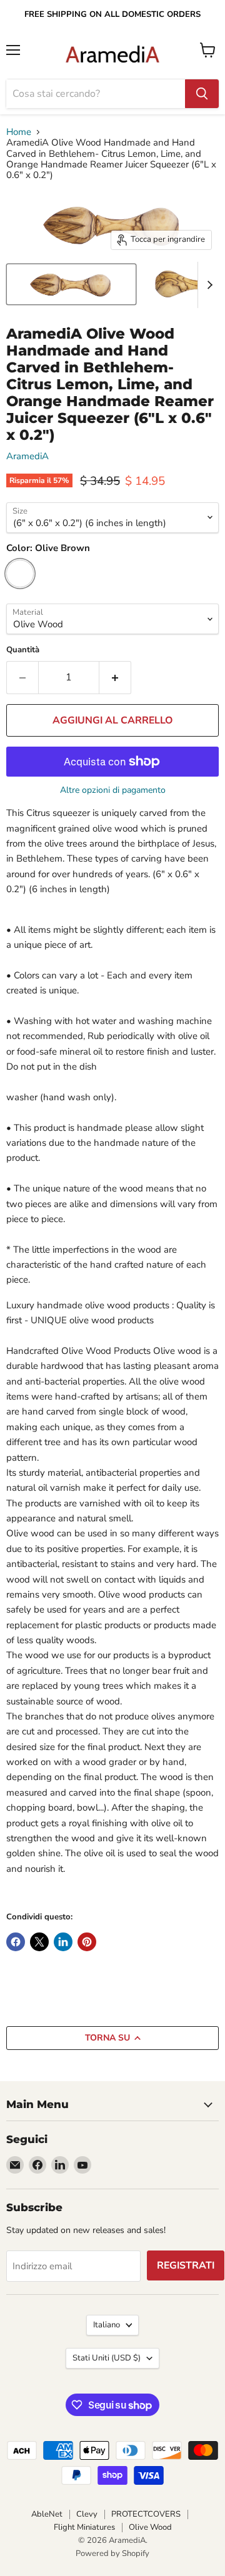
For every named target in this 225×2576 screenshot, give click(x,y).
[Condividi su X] (39, 1942)
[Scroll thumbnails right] (207, 285)
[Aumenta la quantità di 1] (115, 677)
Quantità (23, 650)
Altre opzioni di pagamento (113, 790)
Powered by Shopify (112, 2554)
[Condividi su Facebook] (16, 1942)
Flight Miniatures (84, 2527)
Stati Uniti (107, 2358)
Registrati (186, 2265)
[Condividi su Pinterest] (87, 1942)
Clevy (87, 2514)
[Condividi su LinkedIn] (63, 1942)
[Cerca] (202, 94)
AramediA (27, 456)
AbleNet (47, 2514)
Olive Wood (150, 2527)
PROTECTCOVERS (146, 2514)
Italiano (107, 2325)
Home (19, 132)
